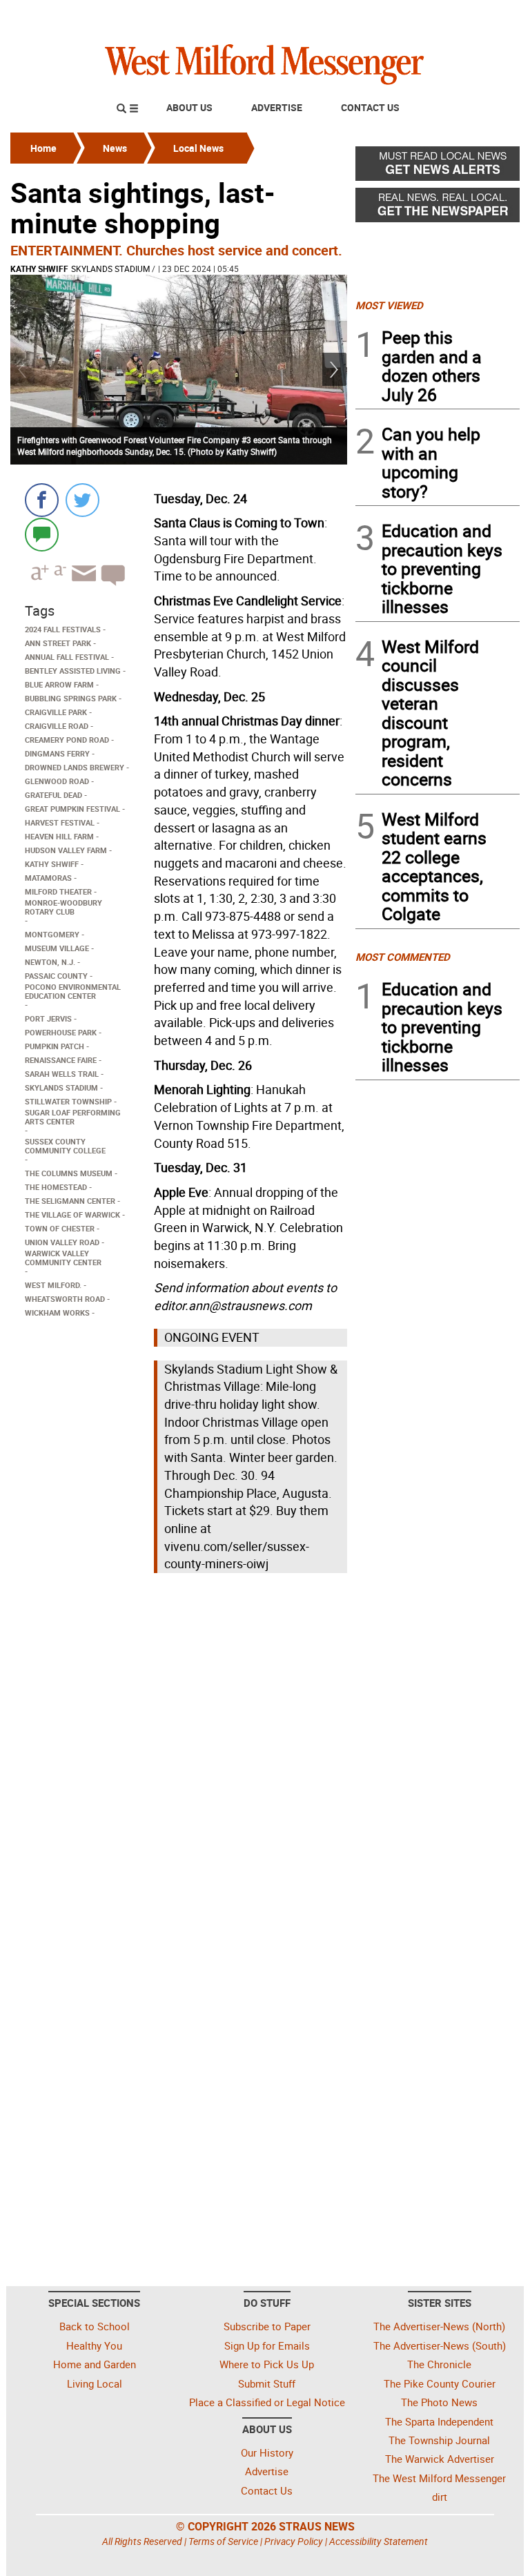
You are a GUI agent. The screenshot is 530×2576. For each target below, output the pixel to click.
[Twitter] (82, 500)
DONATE (486, 16)
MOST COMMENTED (403, 957)
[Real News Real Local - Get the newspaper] (438, 208)
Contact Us (370, 107)
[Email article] (82, 586)
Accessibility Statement (379, 2541)
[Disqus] (179, 1753)
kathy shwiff (39, 269)
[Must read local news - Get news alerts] (438, 167)
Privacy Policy (294, 2541)
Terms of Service (223, 2541)
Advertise (277, 107)
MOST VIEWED (389, 305)
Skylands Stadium (110, 269)
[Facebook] (42, 500)
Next (335, 370)
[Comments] (42, 534)
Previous (23, 370)
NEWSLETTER (409, 16)
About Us (189, 107)
